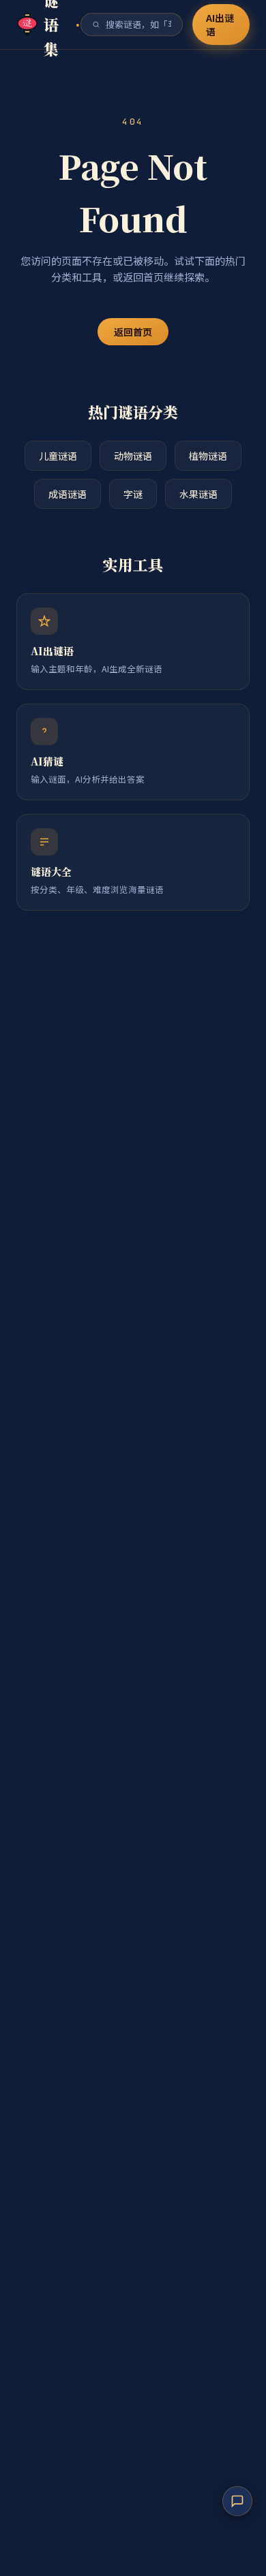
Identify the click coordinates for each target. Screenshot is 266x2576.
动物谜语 (133, 456)
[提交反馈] (237, 2501)
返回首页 (133, 332)
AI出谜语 (220, 25)
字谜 (133, 494)
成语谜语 (68, 494)
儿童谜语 (58, 456)
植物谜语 (208, 456)
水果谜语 (198, 494)
